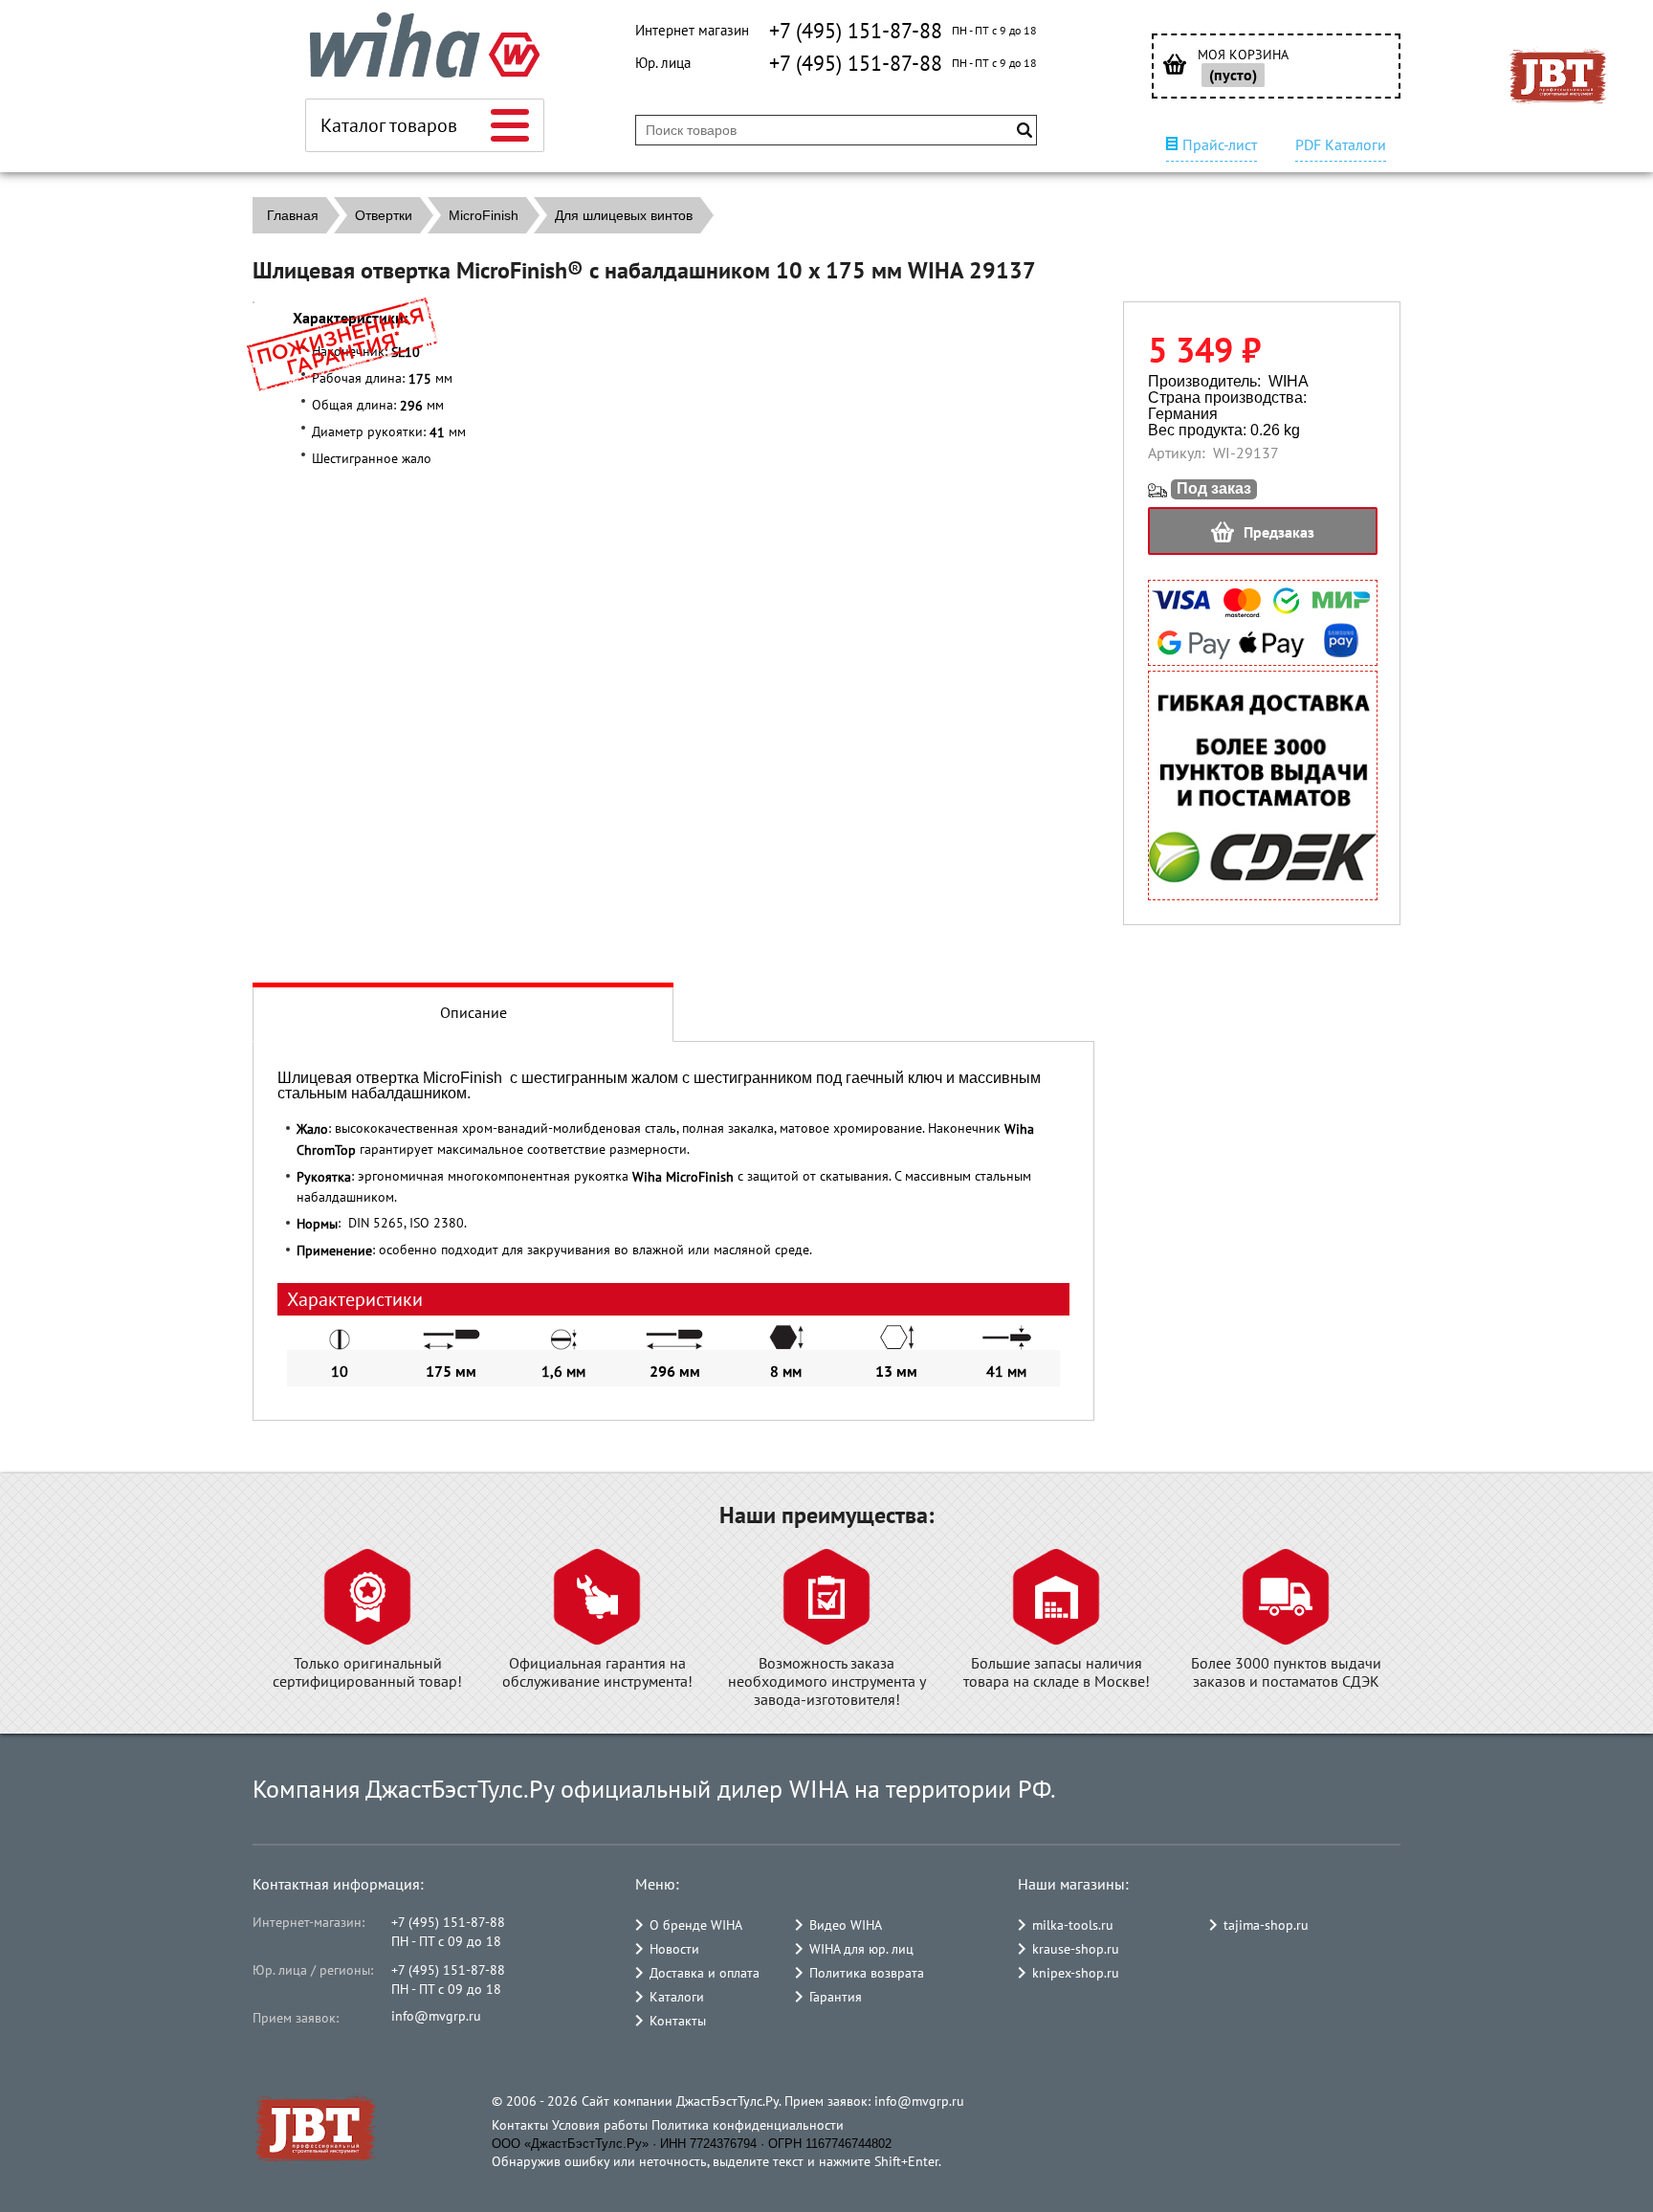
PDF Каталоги (1341, 144)
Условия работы (600, 2125)
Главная (293, 215)
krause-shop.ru (1076, 1949)
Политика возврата (867, 1973)
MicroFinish (484, 215)
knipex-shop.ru (1076, 1973)
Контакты (678, 2021)
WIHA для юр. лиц (861, 1949)
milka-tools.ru (1073, 1925)
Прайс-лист (1220, 144)
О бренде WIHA (696, 1925)
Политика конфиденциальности (748, 2125)
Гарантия (836, 1997)
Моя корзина (1243, 55)
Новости (674, 1949)
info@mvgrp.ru (436, 2016)
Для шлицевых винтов (624, 215)
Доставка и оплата (705, 1973)
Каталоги (677, 1997)
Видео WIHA (846, 1925)
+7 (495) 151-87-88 (856, 31)
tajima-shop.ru (1266, 1925)
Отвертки (384, 215)
